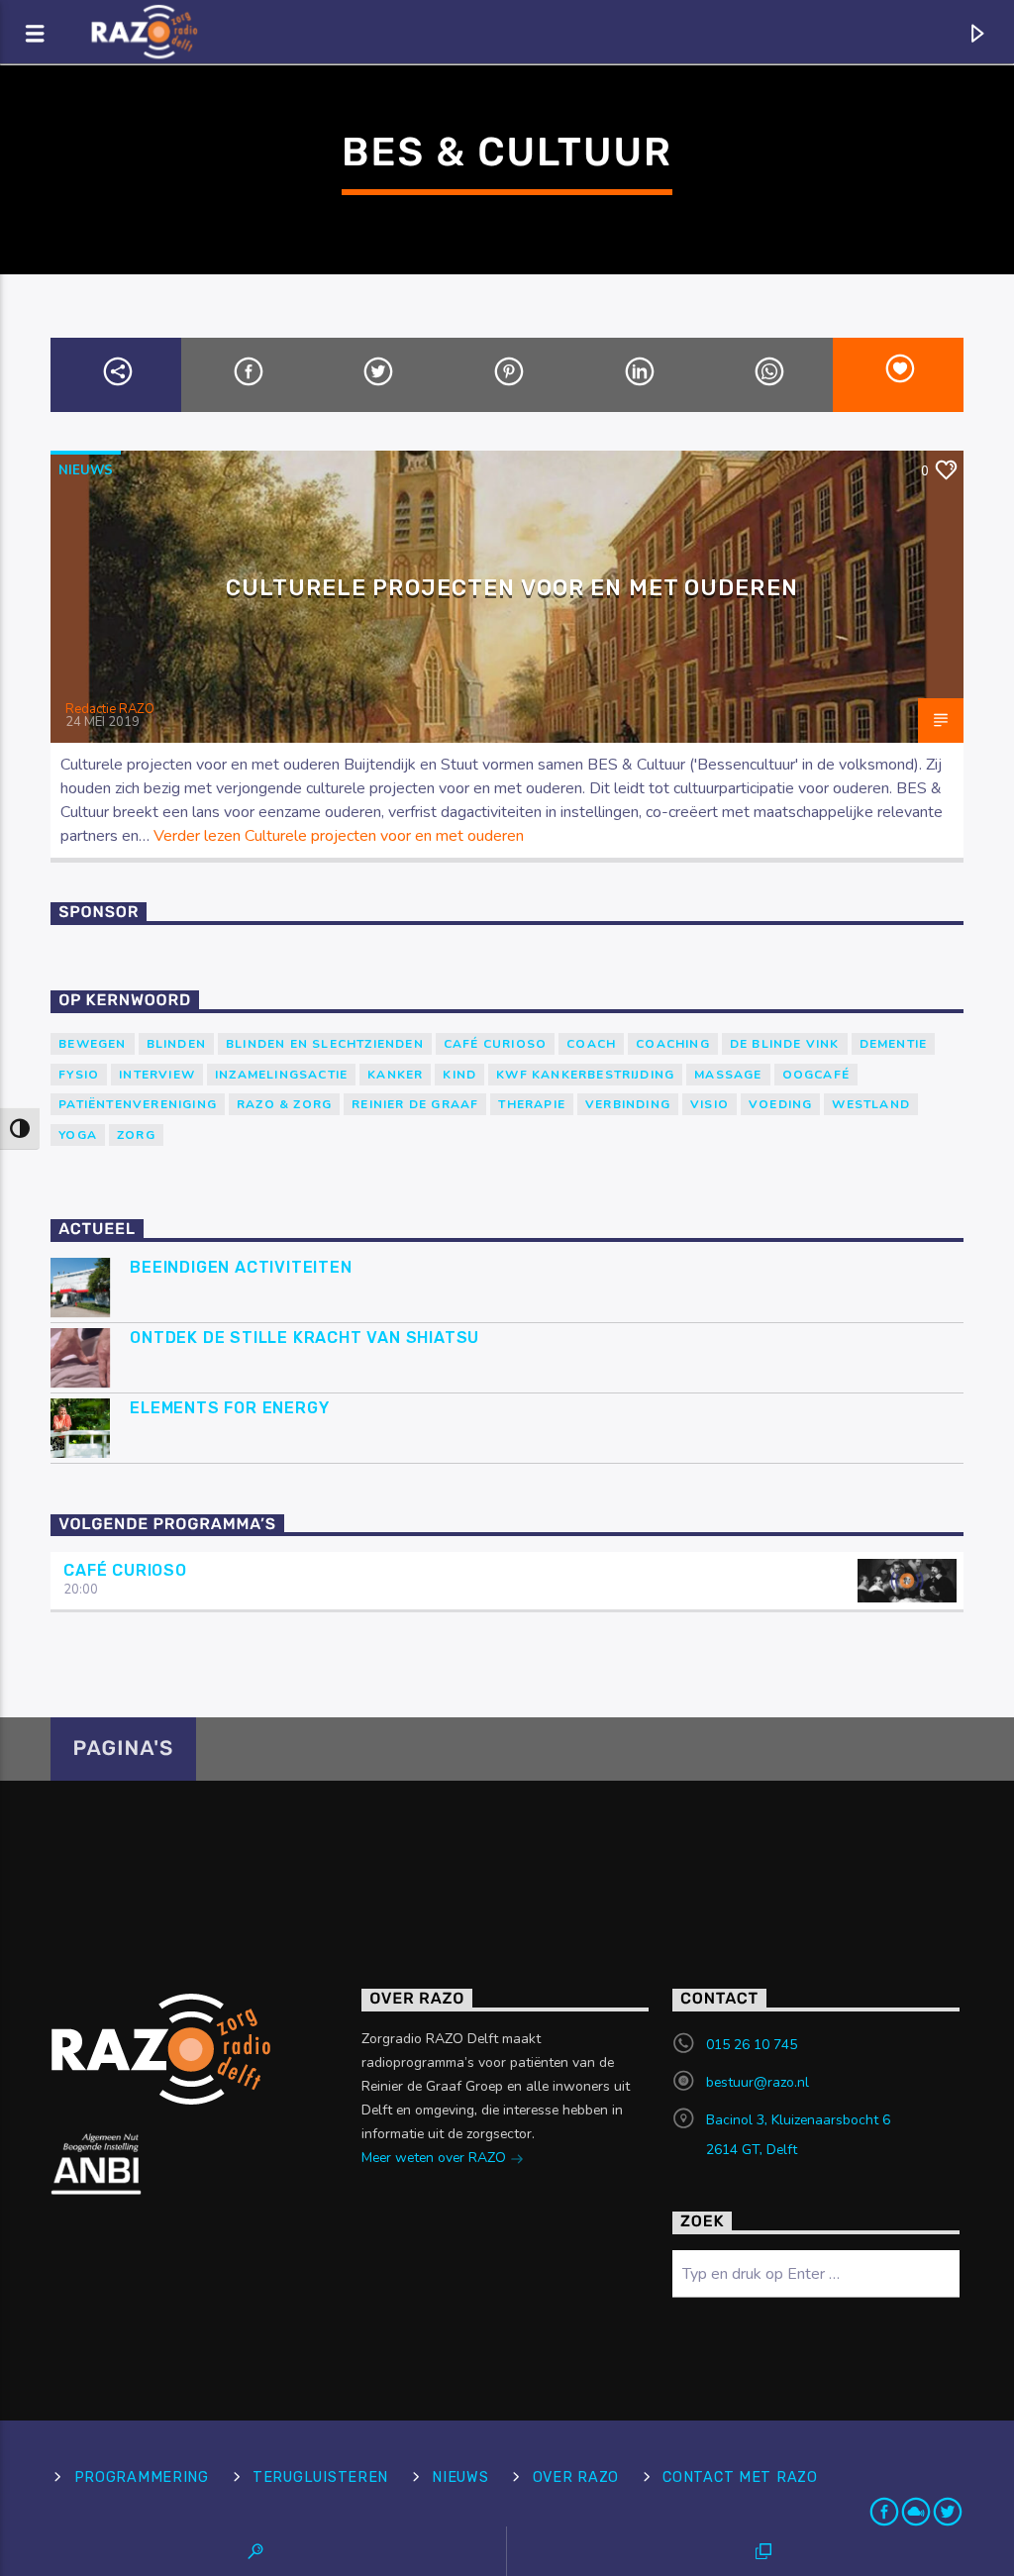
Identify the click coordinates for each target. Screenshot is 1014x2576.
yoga (78, 1135)
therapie (532, 1104)
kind (459, 1075)
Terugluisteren (320, 2477)
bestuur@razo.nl (758, 2082)
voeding (780, 1104)
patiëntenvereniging (138, 1104)
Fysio (79, 1075)
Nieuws (86, 470)
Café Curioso (495, 1044)
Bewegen (92, 1044)
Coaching (673, 1044)
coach (591, 1044)
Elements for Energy (229, 1408)
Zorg (136, 1135)
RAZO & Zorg (284, 1104)
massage (728, 1075)
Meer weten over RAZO (436, 2158)
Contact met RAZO (740, 2477)
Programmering (142, 2477)
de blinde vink (785, 1044)
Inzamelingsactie (281, 1075)
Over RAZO (576, 2477)
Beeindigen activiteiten (241, 1267)
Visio (710, 1104)
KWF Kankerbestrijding (585, 1075)
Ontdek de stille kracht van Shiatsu (304, 1338)
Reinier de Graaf (415, 1104)
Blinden (176, 1044)
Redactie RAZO (110, 709)
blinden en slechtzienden (325, 1044)
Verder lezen (339, 836)
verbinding (628, 1104)
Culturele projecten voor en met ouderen (512, 588)
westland (871, 1104)
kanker (395, 1075)
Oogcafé (816, 1075)
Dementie (894, 1044)
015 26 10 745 (752, 2045)
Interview (157, 1075)
